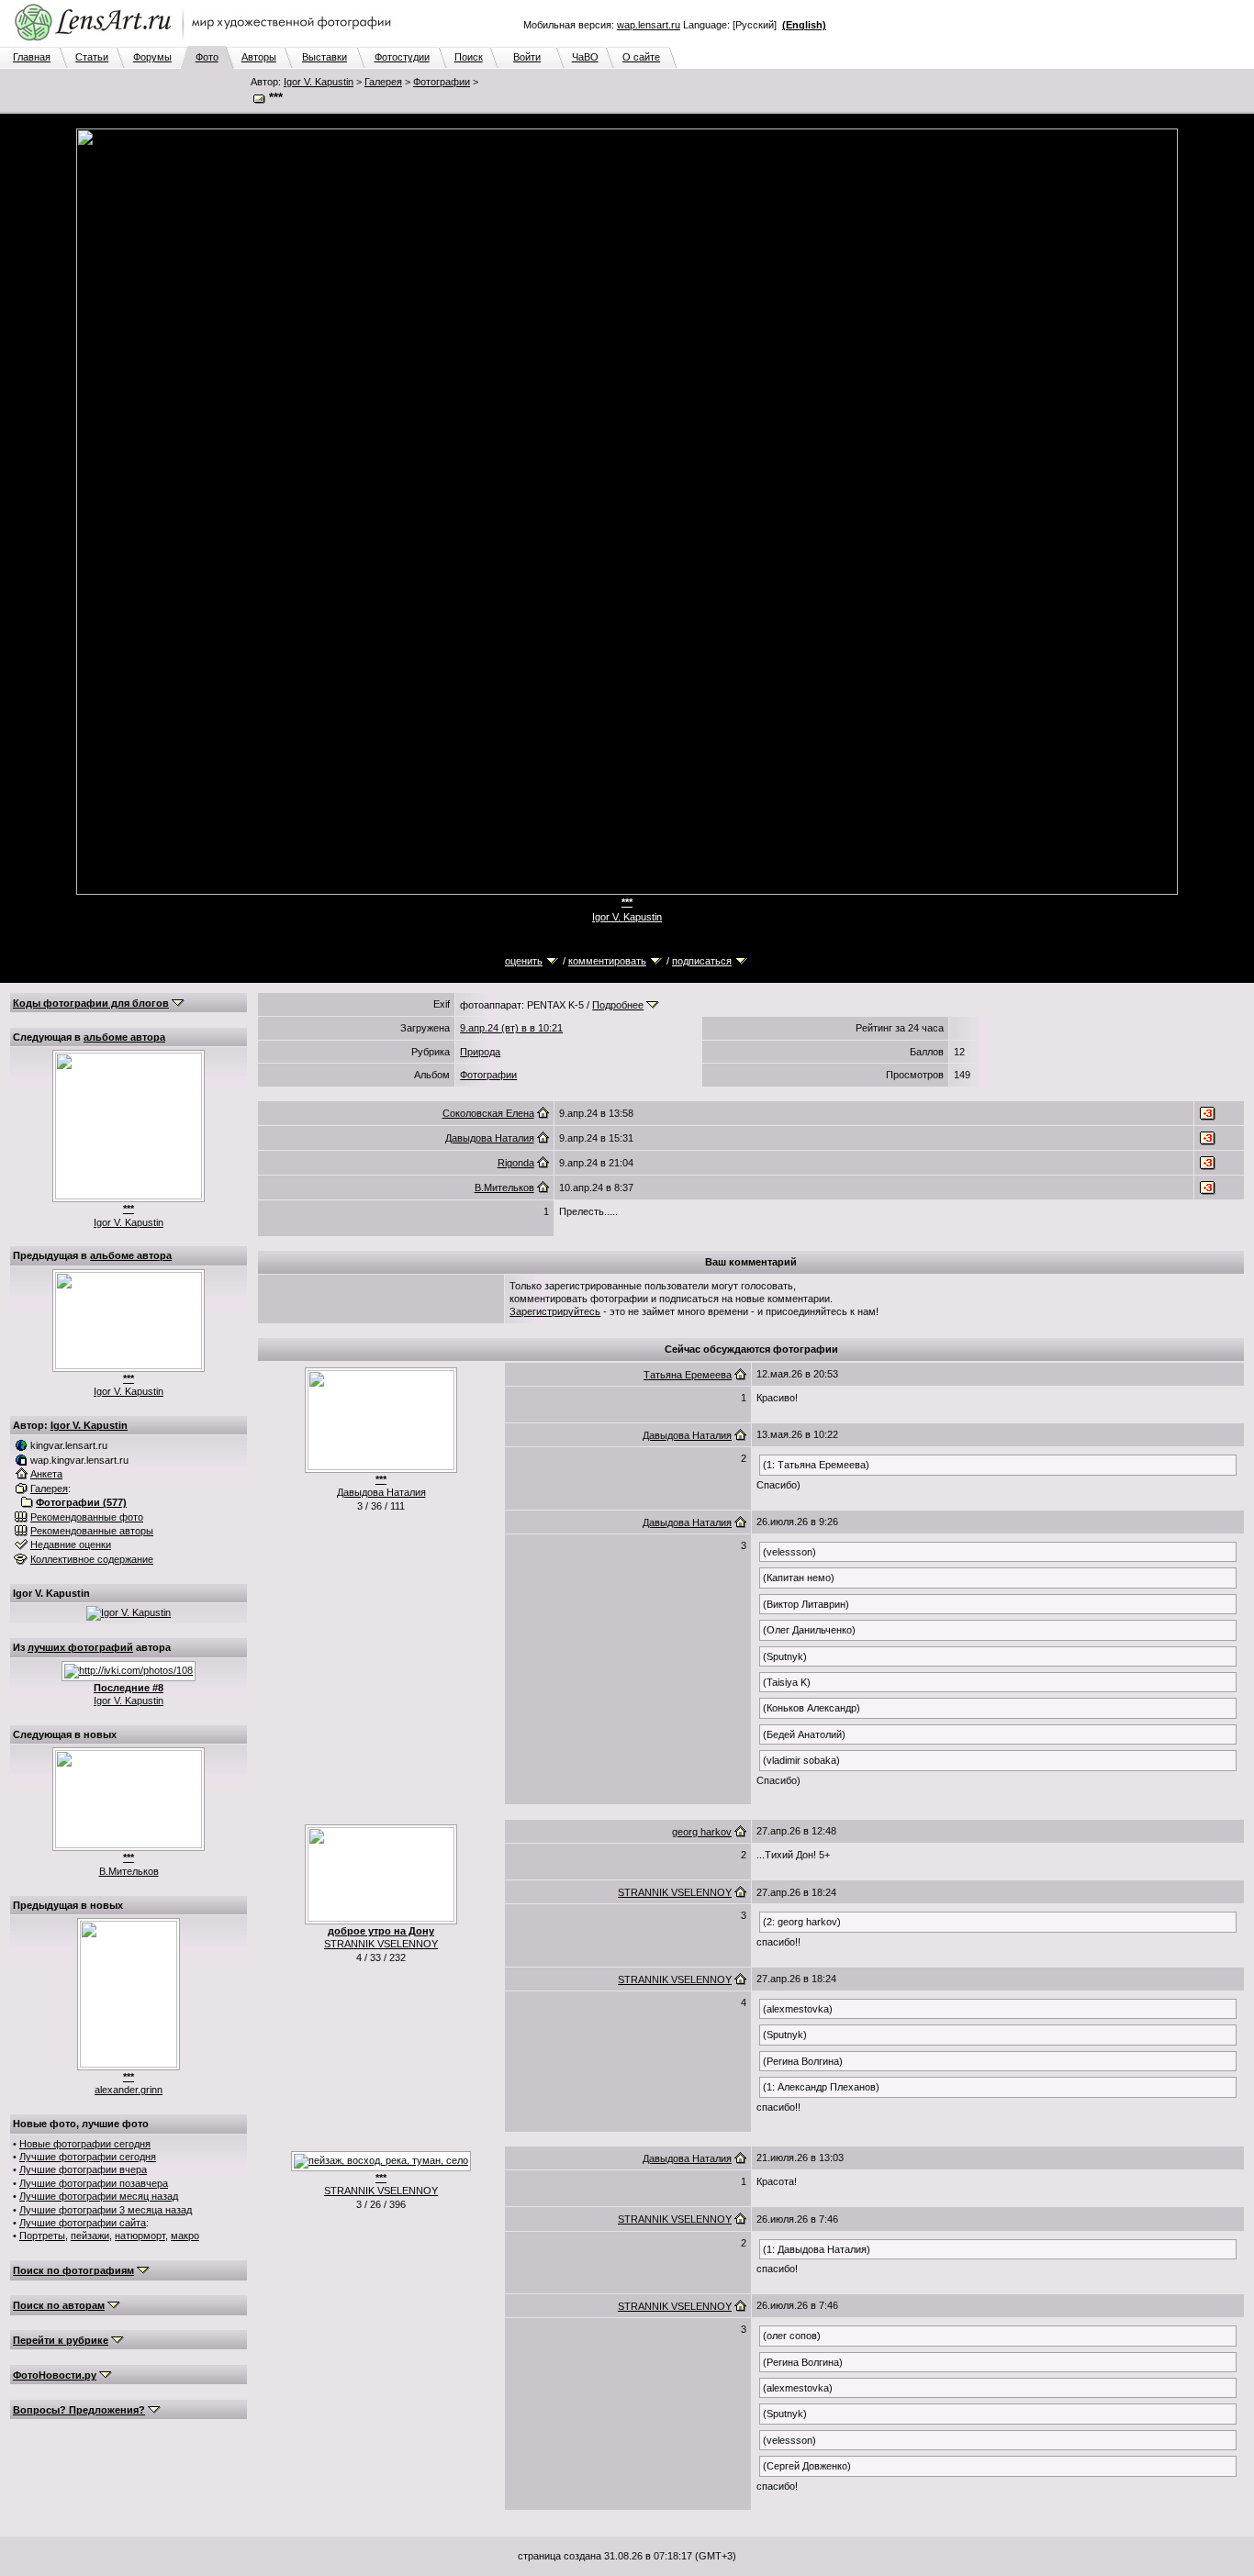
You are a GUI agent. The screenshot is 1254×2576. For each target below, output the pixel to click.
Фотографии (442, 82)
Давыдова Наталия (490, 1138)
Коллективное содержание (92, 1559)
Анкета (46, 1474)
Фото (207, 57)
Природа (480, 1052)
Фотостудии (402, 57)
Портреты (42, 2236)
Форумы (152, 57)
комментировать (607, 961)
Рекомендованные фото (87, 1517)
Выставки (325, 57)
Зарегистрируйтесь (555, 1311)
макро (185, 2236)
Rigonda (516, 1163)
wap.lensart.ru (649, 25)
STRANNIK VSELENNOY (381, 1944)
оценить (524, 961)
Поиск (469, 57)
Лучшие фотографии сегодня (88, 2157)
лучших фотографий (80, 1647)
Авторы (259, 57)
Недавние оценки (71, 1544)
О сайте (641, 57)
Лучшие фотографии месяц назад (99, 2196)
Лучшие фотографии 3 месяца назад (106, 2210)
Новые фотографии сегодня (85, 2144)
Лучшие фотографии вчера (83, 2169)
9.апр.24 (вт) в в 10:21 (511, 1028)
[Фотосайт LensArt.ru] (207, 42)
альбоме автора (124, 1037)
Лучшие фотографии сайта (83, 2223)
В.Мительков (129, 1871)
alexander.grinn (129, 2090)
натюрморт (140, 2236)
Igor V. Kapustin (319, 82)
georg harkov (702, 1832)
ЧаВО (585, 57)
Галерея (383, 82)
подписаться (702, 961)
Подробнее (618, 1005)
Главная (32, 57)
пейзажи (90, 2236)
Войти (527, 57)
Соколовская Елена (488, 1113)
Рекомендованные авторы (92, 1531)
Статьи (92, 57)
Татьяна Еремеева (688, 1375)
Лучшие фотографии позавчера (94, 2183)
